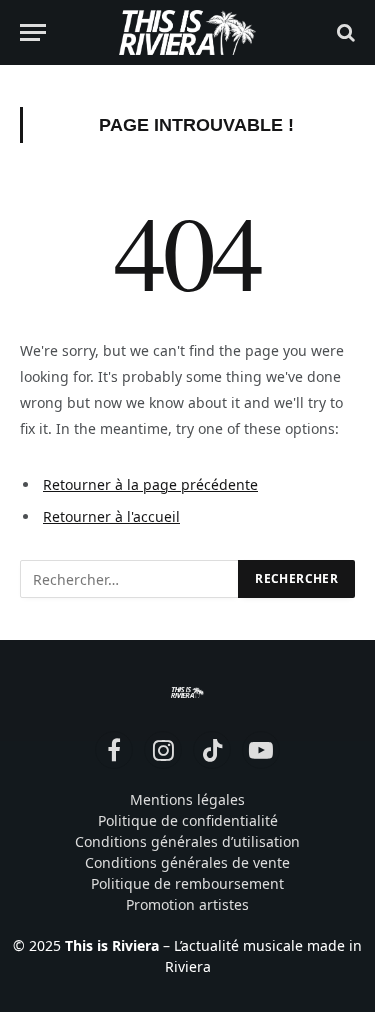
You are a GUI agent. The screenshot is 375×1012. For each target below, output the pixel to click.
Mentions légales (187, 799)
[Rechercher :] (130, 579)
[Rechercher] (344, 32)
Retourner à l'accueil (111, 516)
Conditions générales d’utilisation (187, 841)
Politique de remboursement (187, 883)
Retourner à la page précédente (150, 484)
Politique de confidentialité (188, 820)
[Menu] (33, 32)
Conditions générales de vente (187, 862)
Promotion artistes (187, 904)
